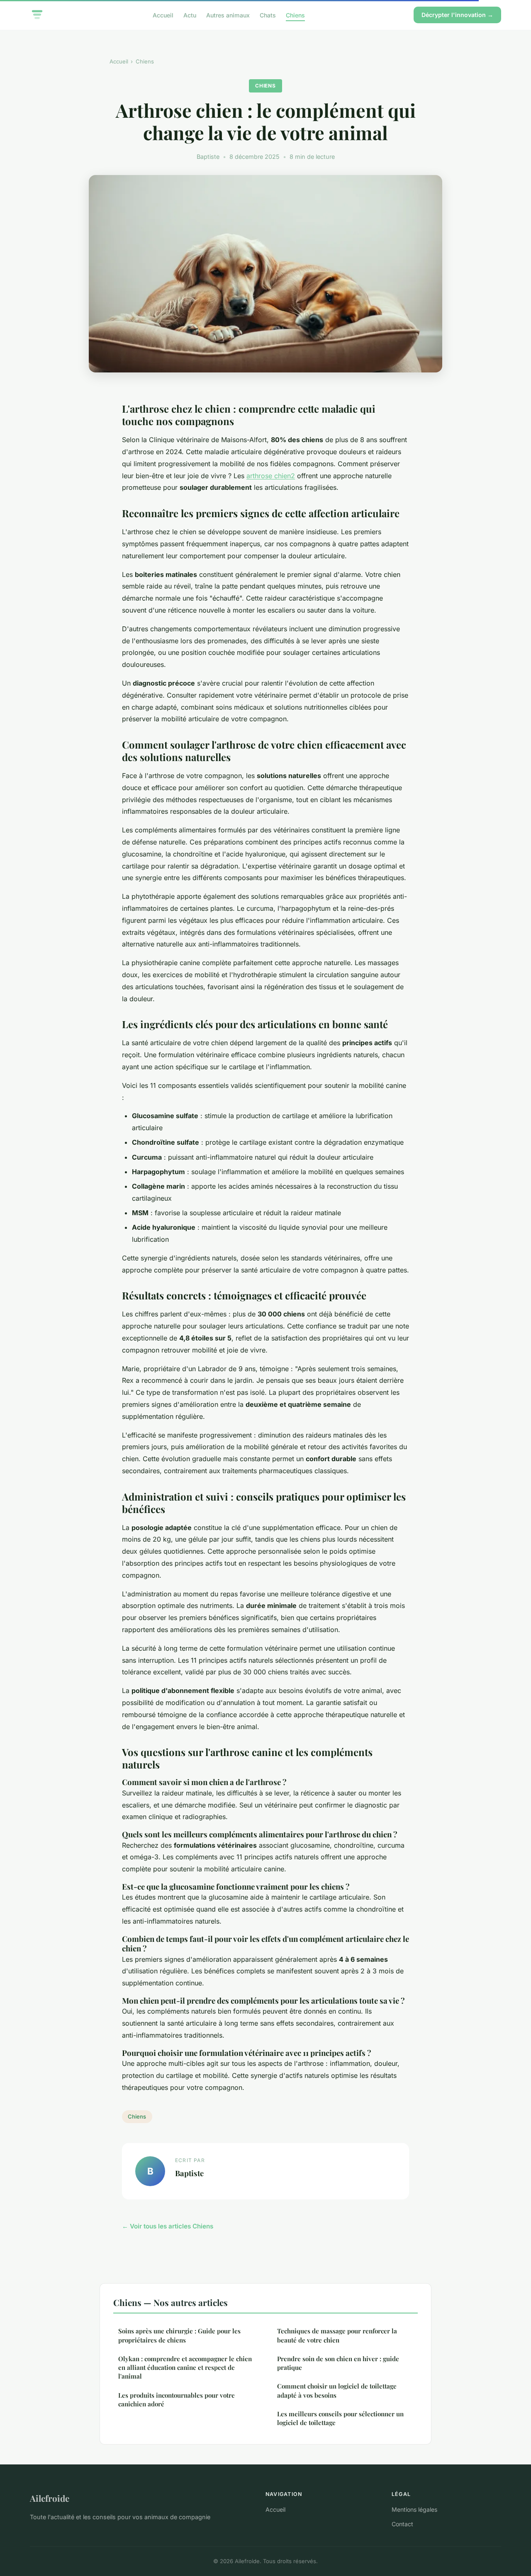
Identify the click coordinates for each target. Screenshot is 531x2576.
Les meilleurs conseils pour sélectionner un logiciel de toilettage (340, 2418)
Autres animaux (228, 15)
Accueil (163, 15)
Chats (268, 15)
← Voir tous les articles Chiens (168, 2226)
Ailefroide (50, 2498)
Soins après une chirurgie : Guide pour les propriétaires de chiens (179, 2335)
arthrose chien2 (271, 476)
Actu (190, 15)
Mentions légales (414, 2509)
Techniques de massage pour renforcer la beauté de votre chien (337, 2335)
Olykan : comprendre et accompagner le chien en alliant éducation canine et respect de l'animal (185, 2368)
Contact (402, 2524)
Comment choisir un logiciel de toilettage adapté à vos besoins (337, 2390)
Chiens (295, 15)
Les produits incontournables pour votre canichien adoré (177, 2400)
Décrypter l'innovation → (457, 15)
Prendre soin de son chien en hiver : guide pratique (338, 2363)
